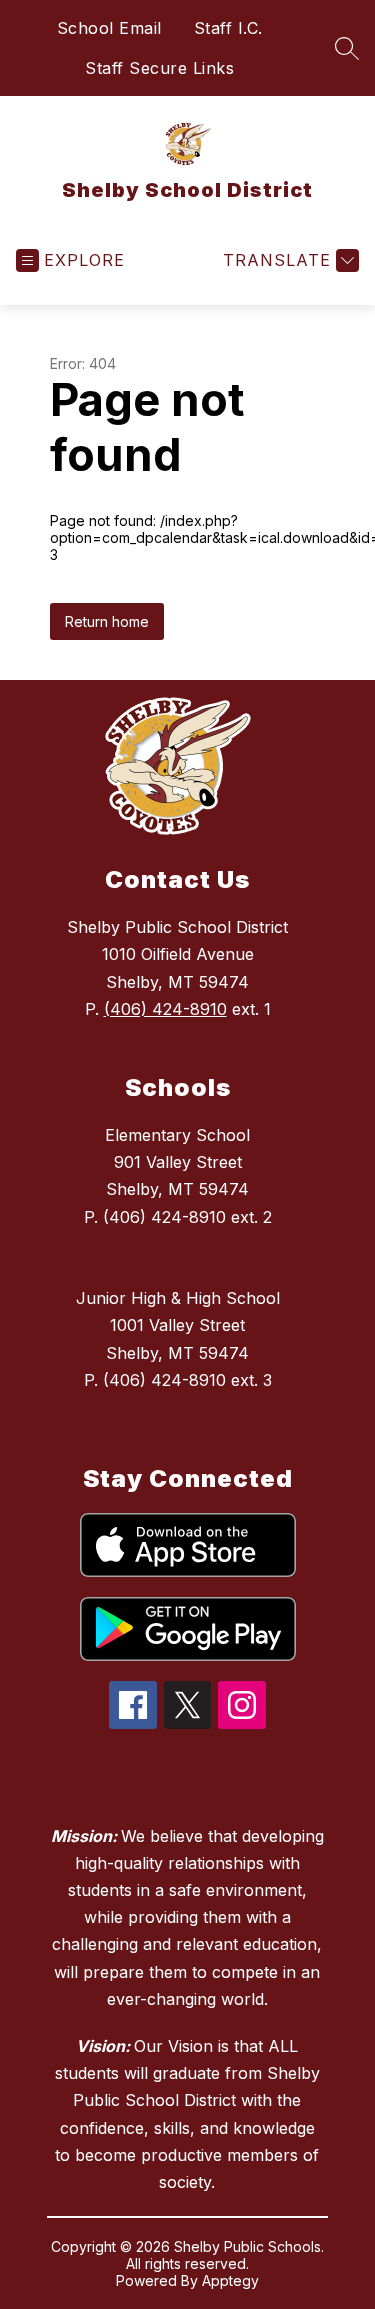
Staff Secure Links (159, 68)
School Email (109, 28)
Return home (107, 621)
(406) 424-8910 (165, 1009)
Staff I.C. (228, 28)
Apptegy (230, 2280)
